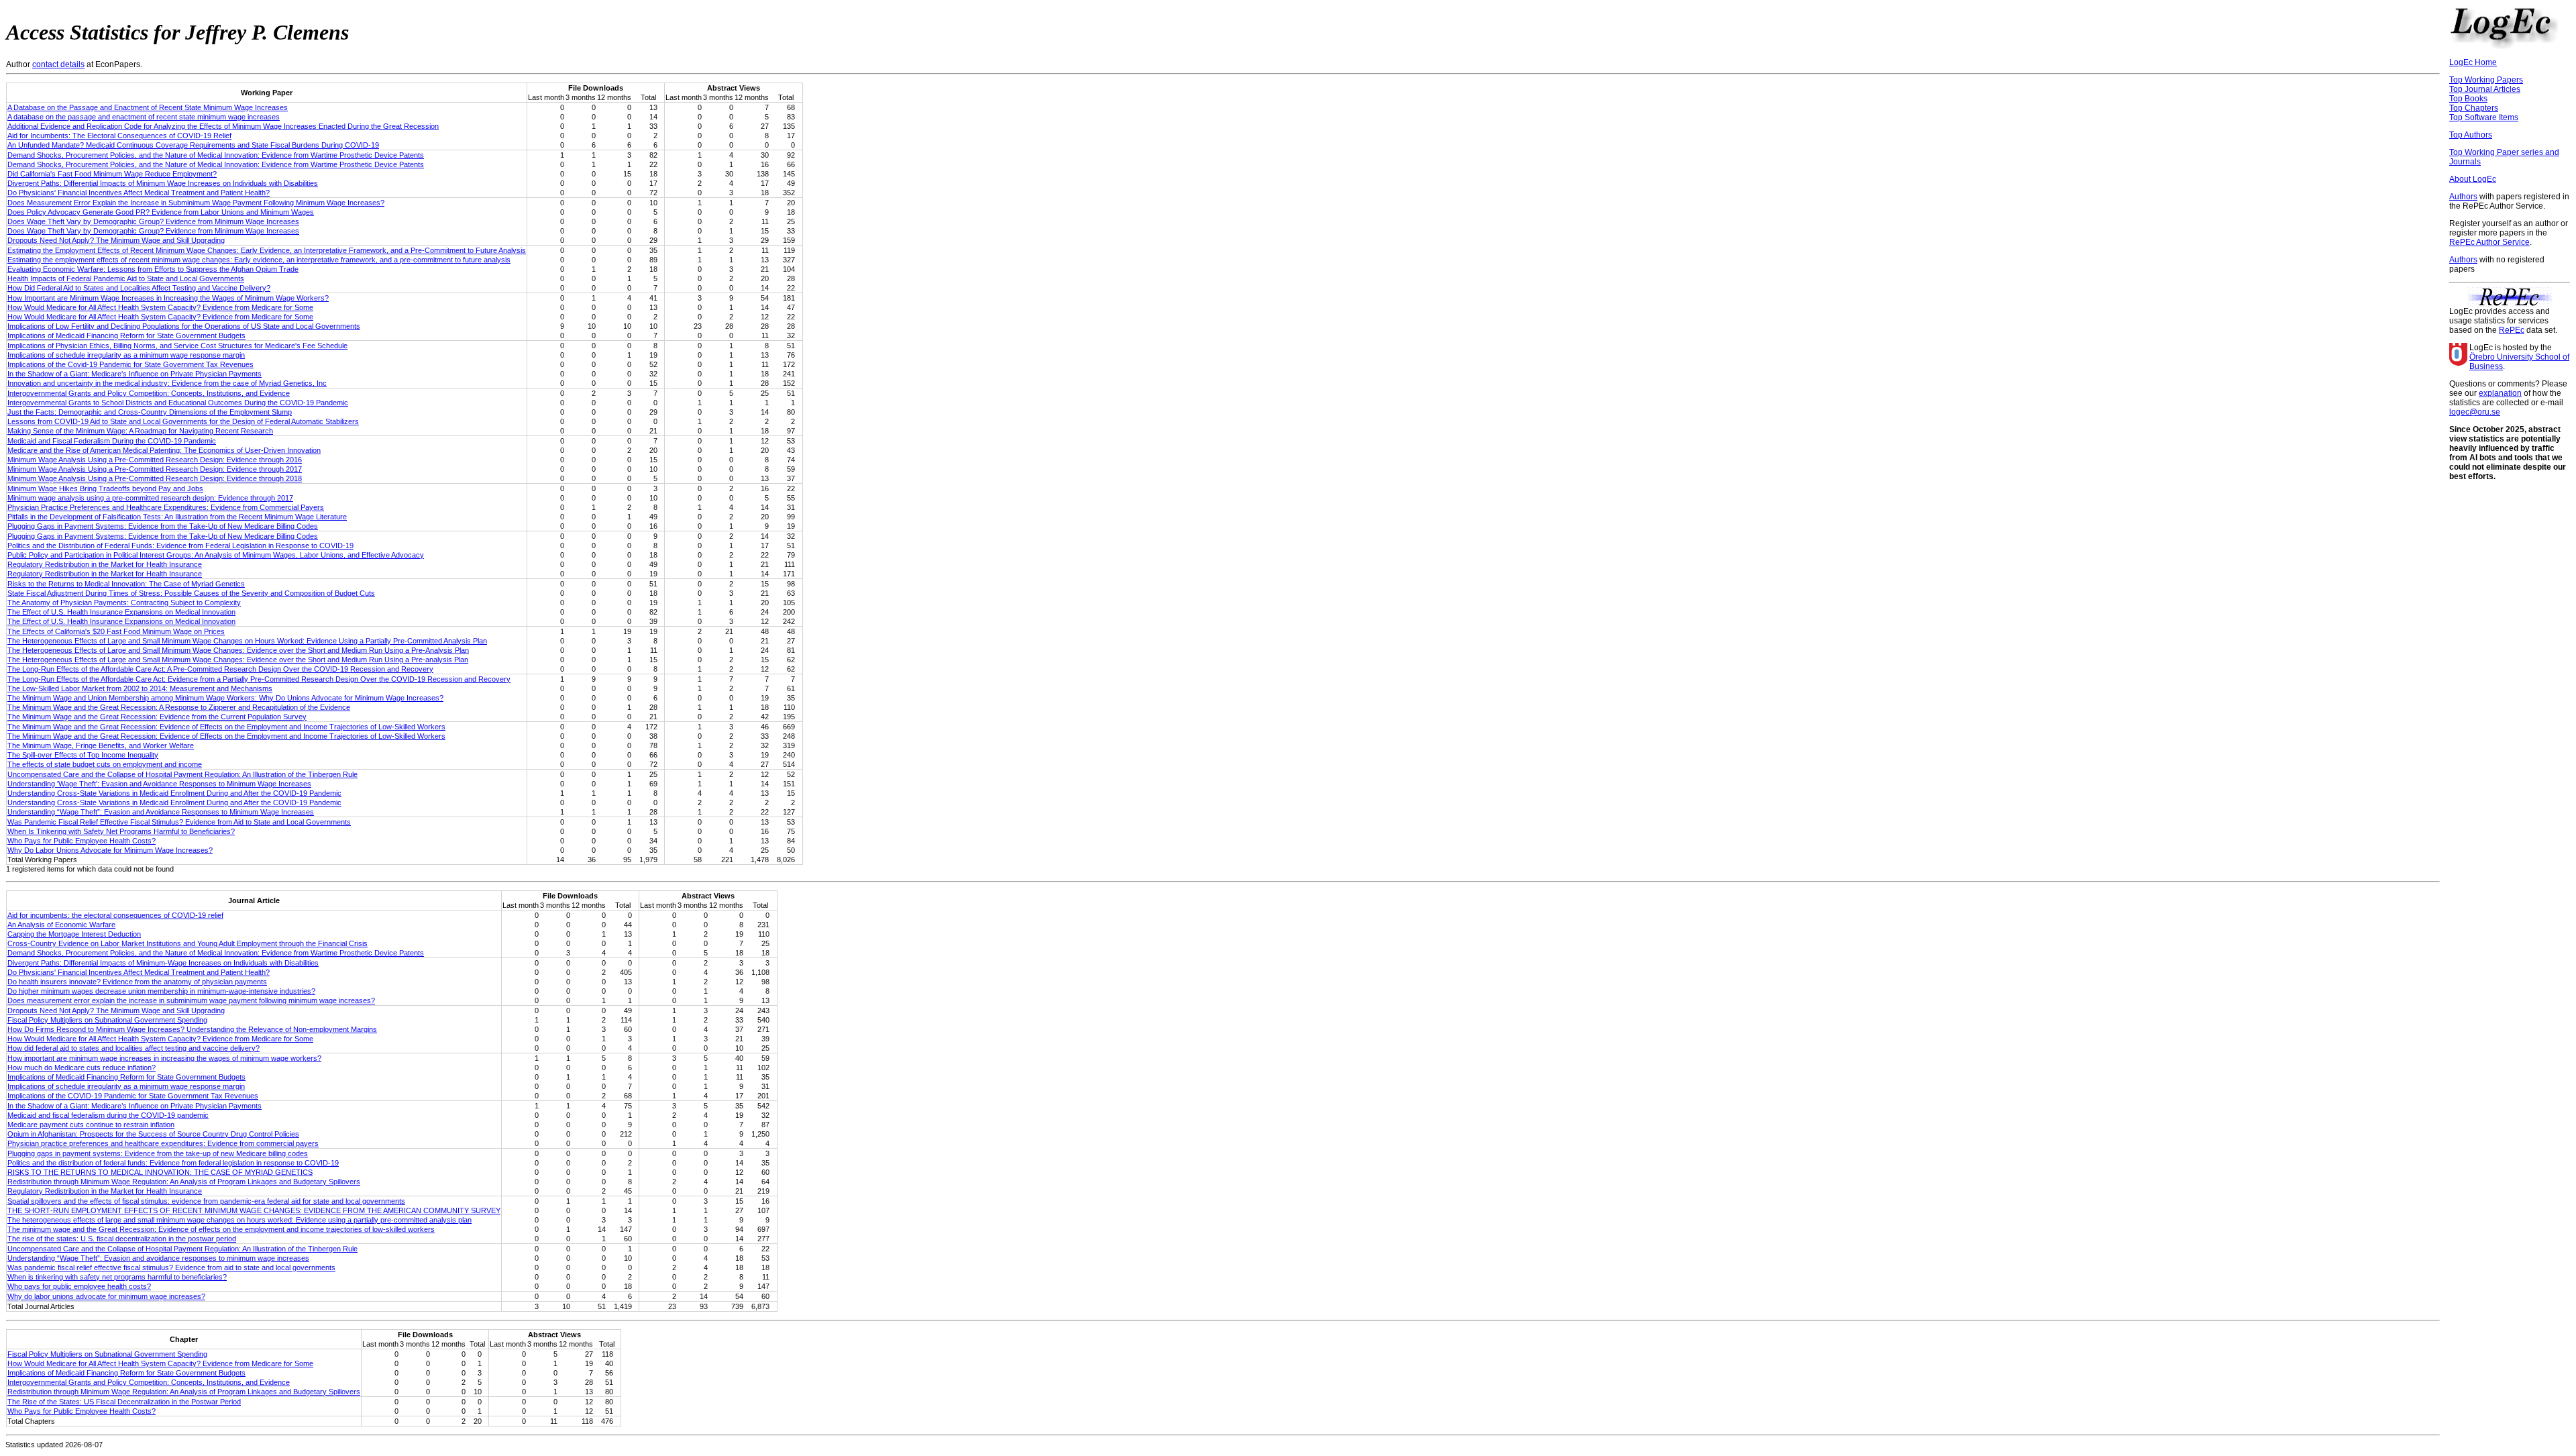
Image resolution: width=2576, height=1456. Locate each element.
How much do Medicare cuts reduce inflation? (82, 1068)
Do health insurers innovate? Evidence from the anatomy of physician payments (137, 982)
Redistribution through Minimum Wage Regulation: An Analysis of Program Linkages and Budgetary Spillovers (184, 1182)
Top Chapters (2474, 108)
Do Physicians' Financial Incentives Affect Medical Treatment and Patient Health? (139, 193)
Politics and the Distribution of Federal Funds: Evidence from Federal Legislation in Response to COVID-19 (180, 545)
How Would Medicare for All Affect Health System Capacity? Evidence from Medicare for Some (160, 307)
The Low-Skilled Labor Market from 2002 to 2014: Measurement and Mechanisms (140, 688)
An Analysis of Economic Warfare (61, 925)
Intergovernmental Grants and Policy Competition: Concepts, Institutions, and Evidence (149, 393)
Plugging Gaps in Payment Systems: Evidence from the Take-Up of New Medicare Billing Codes (163, 526)
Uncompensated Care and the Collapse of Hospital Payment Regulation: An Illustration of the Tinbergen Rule (182, 774)
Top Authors (2471, 135)
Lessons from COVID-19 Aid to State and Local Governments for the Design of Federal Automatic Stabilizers (183, 421)
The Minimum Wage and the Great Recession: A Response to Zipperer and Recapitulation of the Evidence (179, 707)
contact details (58, 64)
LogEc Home (2473, 62)
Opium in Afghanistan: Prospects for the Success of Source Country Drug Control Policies (153, 1134)
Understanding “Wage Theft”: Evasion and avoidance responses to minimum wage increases (158, 1258)
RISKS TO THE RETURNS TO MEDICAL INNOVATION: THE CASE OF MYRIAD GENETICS (160, 1172)
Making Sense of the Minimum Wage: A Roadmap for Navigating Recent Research (140, 431)
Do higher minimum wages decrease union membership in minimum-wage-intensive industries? (161, 991)
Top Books (2468, 99)
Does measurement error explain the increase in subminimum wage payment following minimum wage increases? (191, 1000)
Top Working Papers (2486, 80)
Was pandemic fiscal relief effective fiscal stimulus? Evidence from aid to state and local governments (171, 1267)
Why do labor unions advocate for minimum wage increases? (106, 1296)
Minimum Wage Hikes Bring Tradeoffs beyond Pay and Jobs (105, 488)
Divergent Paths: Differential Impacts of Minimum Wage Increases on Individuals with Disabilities (163, 183)
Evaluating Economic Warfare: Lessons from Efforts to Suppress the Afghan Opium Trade (153, 269)
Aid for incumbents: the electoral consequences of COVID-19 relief (115, 915)
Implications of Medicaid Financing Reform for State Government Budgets (126, 335)
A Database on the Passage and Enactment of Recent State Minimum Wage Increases (148, 107)
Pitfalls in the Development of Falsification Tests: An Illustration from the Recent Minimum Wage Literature (177, 517)
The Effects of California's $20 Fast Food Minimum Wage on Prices (116, 631)
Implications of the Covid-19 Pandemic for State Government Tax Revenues (130, 364)
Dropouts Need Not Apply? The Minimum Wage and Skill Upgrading (116, 240)
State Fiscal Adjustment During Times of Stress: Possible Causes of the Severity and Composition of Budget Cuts (191, 593)
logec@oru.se (2475, 412)
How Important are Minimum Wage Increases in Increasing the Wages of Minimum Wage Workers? (168, 298)
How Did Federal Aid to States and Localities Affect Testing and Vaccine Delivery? (139, 288)
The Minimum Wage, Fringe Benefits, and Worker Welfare (101, 745)
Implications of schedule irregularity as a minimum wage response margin (126, 355)
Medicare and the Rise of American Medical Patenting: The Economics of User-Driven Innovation (164, 450)
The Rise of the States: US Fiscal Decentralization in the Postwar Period (124, 1402)
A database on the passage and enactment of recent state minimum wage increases (144, 117)
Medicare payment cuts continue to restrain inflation (91, 1125)
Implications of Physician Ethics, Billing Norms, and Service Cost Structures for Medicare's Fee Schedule (177, 346)
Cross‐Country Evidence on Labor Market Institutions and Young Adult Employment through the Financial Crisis (187, 943)
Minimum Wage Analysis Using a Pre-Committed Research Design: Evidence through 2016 (155, 460)
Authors (2463, 197)
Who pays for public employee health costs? (79, 1286)
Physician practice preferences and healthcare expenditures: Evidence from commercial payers (163, 1143)
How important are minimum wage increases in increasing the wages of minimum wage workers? (164, 1058)
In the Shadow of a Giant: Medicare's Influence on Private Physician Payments (135, 374)
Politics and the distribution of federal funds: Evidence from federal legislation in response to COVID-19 (173, 1163)
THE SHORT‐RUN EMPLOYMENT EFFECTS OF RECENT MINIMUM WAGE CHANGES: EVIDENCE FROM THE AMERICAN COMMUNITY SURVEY (254, 1210)
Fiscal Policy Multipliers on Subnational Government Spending (107, 1020)
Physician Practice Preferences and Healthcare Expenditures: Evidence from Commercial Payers (166, 507)
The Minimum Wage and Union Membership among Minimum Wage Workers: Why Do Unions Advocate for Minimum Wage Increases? (225, 698)
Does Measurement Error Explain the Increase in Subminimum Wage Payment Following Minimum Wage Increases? (196, 203)
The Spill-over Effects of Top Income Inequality (83, 755)
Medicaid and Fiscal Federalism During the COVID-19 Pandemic (112, 441)
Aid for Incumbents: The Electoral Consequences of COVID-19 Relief (119, 136)
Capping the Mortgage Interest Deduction (74, 934)
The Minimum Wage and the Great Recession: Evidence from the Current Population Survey (157, 717)
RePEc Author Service (2489, 242)
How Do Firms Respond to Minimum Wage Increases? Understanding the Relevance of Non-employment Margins (192, 1029)
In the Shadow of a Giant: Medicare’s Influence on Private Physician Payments (135, 1106)
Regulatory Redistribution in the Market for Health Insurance (105, 564)
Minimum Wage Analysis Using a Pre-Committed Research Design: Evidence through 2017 (155, 469)
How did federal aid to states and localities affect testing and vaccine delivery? (133, 1048)
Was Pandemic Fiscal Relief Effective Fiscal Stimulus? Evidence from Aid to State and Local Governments (179, 822)
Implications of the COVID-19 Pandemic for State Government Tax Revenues (133, 1096)
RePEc (2512, 330)
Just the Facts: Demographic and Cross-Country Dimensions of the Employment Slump (150, 412)
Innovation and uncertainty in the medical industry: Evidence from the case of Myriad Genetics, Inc (167, 383)
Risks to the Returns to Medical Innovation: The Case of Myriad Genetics (126, 584)
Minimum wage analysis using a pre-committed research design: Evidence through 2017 (150, 498)
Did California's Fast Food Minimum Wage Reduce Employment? (112, 174)
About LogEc (2473, 179)
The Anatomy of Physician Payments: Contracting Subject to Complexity (124, 603)
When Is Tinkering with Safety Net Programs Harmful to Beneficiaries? (121, 831)
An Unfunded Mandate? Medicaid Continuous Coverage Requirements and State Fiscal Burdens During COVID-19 (193, 145)
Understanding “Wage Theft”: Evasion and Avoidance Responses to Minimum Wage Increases (161, 812)
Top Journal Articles (2485, 89)
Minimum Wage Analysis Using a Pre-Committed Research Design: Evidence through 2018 (155, 478)
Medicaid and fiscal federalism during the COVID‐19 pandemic (108, 1115)
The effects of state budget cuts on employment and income (105, 764)
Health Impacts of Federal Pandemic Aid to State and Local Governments (126, 278)
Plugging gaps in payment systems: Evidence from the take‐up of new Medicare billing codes (158, 1153)
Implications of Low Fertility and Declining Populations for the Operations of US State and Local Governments (184, 326)
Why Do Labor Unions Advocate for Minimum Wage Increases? (110, 850)
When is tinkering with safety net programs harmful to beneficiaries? (117, 1277)
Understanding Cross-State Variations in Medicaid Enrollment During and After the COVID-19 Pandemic (174, 793)
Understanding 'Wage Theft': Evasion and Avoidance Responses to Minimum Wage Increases (159, 784)
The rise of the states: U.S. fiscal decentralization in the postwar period (122, 1239)
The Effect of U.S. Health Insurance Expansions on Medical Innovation (121, 612)
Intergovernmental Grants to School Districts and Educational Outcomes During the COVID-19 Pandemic (178, 403)
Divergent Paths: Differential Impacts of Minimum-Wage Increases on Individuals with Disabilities (163, 963)
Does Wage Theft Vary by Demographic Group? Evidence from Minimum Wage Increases (153, 221)
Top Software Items (2484, 117)
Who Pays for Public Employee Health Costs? (82, 841)
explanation (2500, 393)
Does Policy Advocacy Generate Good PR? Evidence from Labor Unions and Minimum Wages (161, 212)
